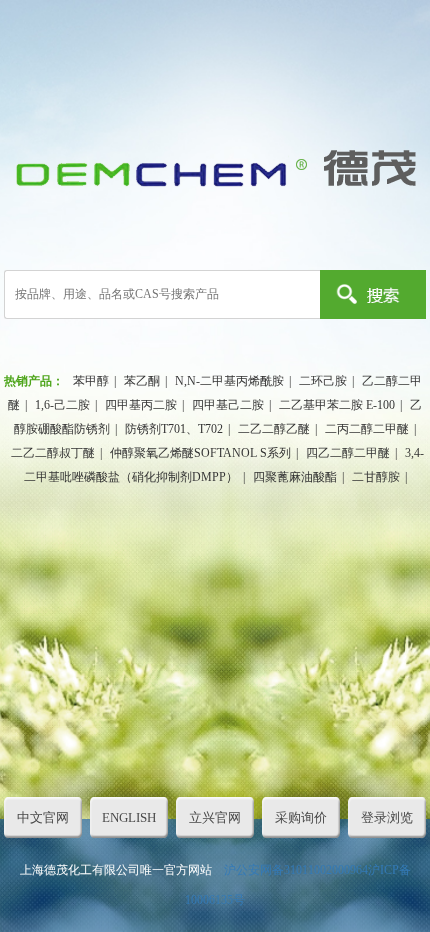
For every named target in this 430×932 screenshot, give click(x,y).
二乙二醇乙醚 (274, 429)
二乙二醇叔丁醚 (53, 453)
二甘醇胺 (376, 477)
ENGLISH (129, 817)
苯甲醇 (91, 381)
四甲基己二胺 (228, 405)
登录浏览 (387, 817)
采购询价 (301, 817)
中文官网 (43, 817)
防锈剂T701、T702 (174, 429)
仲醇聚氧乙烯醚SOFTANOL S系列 (200, 453)
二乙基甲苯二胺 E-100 (337, 405)
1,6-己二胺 (62, 405)
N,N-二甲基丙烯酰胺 (229, 381)
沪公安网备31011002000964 (296, 870)
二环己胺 (323, 381)
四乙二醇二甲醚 (348, 453)
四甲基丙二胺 (141, 405)
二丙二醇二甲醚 (367, 429)
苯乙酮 (142, 381)
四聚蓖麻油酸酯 (295, 477)
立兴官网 (215, 817)
